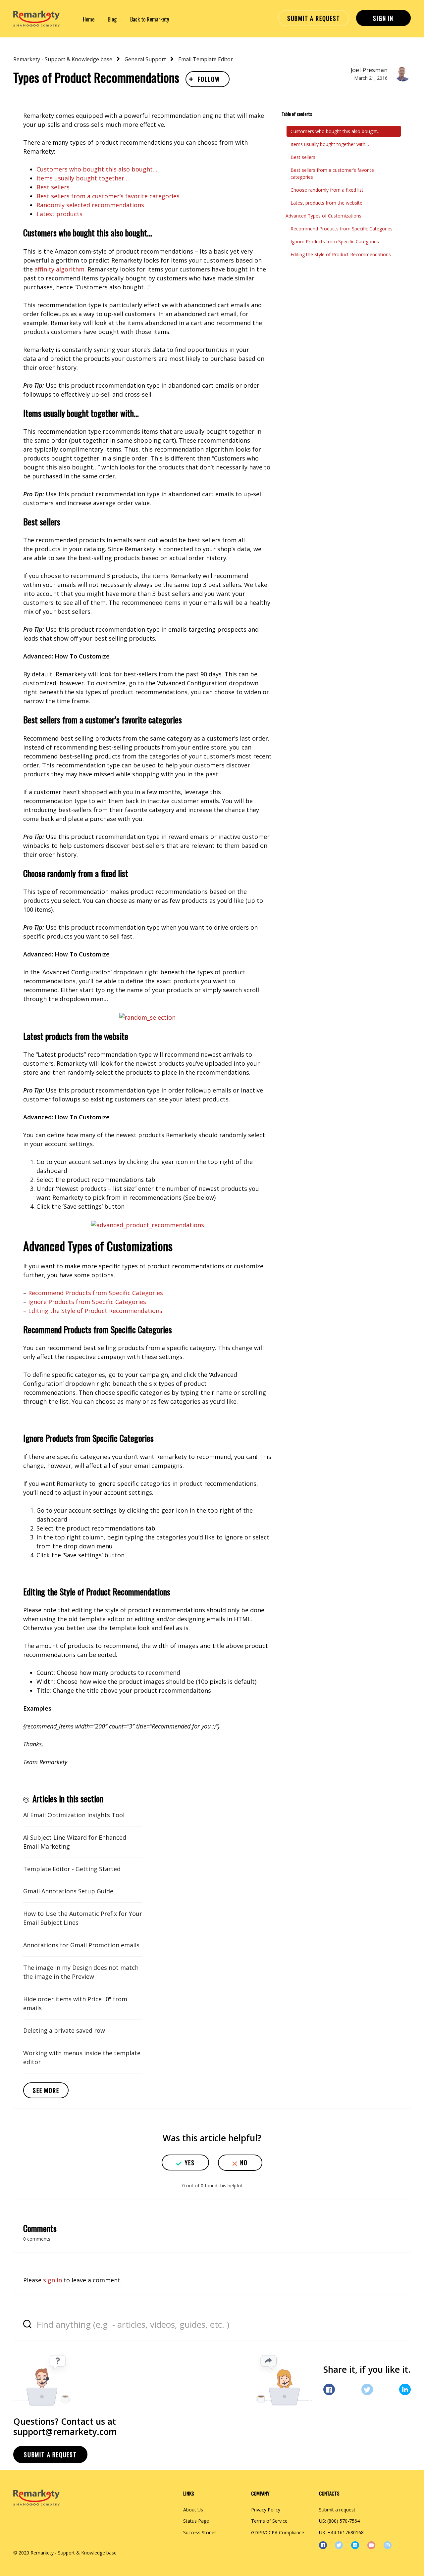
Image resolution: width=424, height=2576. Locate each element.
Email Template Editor (206, 59)
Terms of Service (269, 2521)
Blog (112, 19)
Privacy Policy (266, 2510)
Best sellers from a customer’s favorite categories (108, 196)
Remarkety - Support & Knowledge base (63, 59)
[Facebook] (329, 2389)
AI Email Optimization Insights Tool (74, 1815)
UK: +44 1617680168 (341, 2532)
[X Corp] (367, 2389)
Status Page (196, 2521)
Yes (190, 2163)
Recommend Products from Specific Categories (96, 1293)
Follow (209, 79)
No (244, 2163)
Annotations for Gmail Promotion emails (81, 1945)
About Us (193, 2510)
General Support (145, 59)
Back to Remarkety (150, 19)
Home (89, 19)
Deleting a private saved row (64, 2030)
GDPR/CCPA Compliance (278, 2532)
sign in (53, 2280)
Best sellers (53, 187)
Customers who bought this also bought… (97, 169)
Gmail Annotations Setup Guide (68, 1891)
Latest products (59, 214)
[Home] (36, 19)
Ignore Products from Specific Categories (87, 1302)
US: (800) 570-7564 (339, 2521)
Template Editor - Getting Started (72, 1869)
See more (46, 2090)
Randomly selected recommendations (90, 205)
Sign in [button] (383, 18)
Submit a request (314, 18)
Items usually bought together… (83, 178)
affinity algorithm (59, 269)
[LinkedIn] (405, 2389)
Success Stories (200, 2532)
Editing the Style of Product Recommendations (95, 1311)
